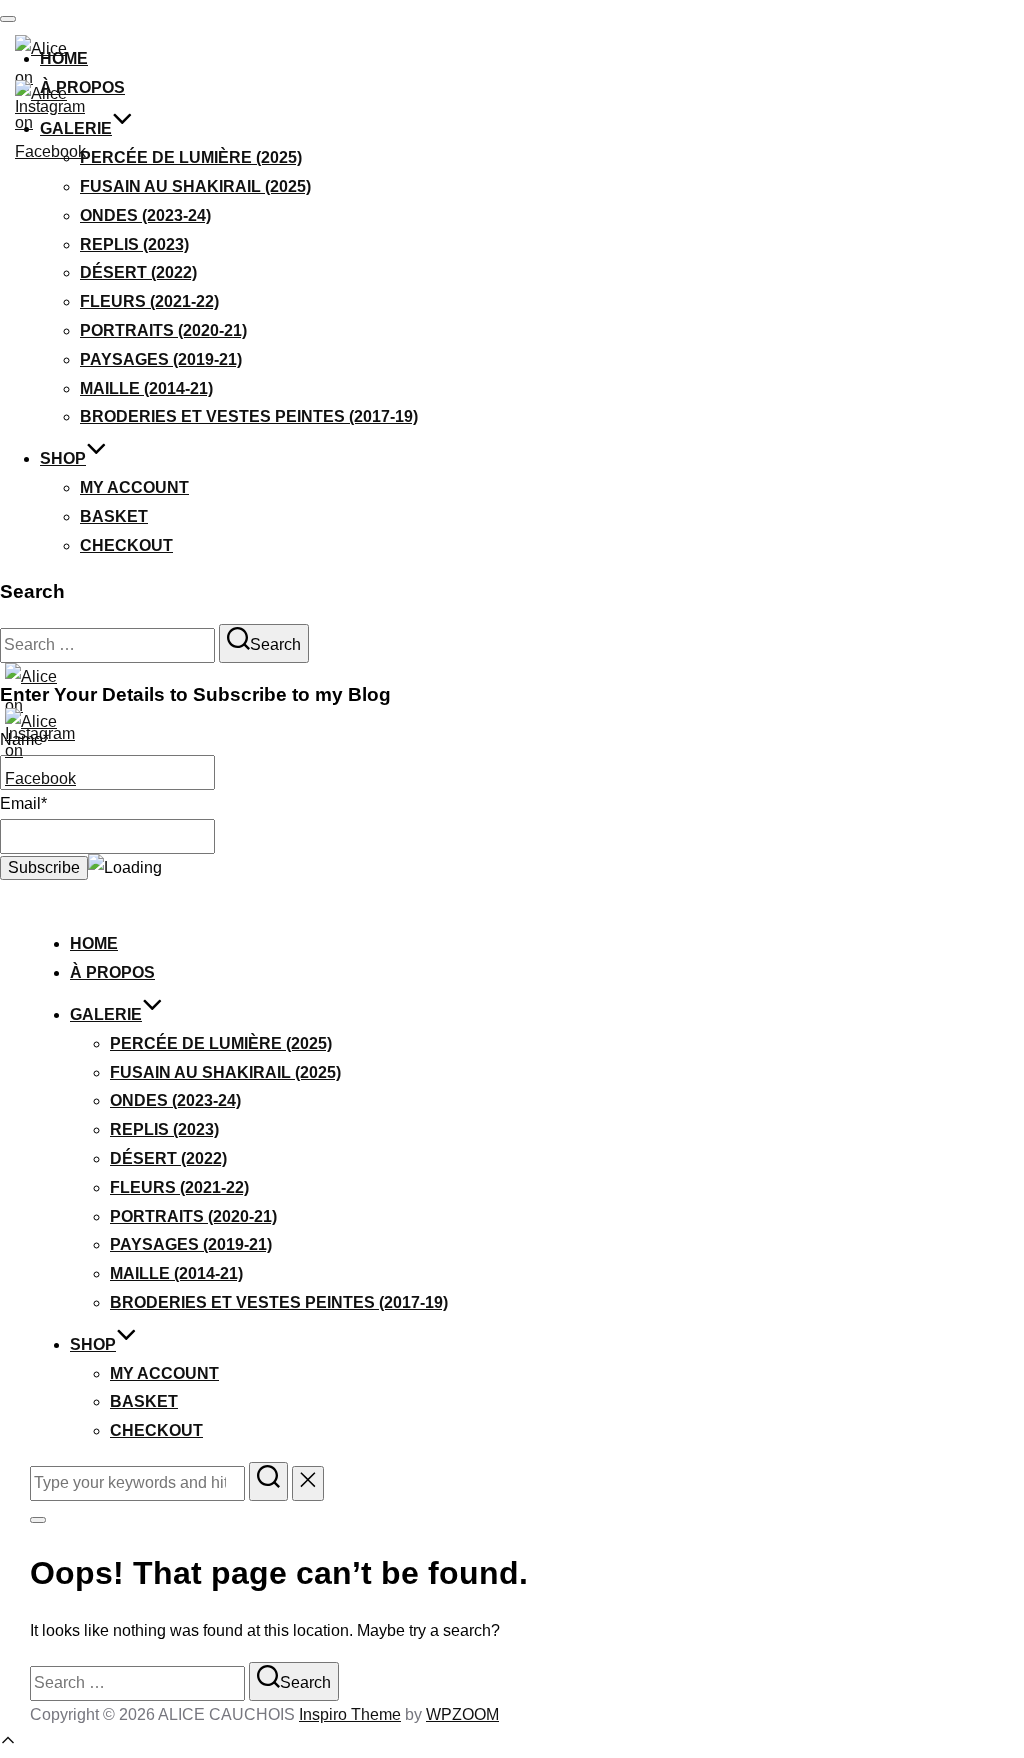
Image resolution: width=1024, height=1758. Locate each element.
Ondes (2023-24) (145, 215)
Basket (114, 516)
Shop (63, 458)
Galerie (76, 128)
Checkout (126, 545)
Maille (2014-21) (146, 388)
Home (94, 943)
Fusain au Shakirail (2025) (195, 186)
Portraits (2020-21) (163, 330)
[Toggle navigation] (8, 19)
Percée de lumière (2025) (191, 157)
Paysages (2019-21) (161, 359)
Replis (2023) (134, 244)
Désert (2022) (138, 272)
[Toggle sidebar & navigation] (38, 1520)
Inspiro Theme (350, 1714)
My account (134, 487)
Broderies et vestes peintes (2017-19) (249, 416)
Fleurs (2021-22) (149, 301)
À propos (112, 972)
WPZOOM (462, 1714)
